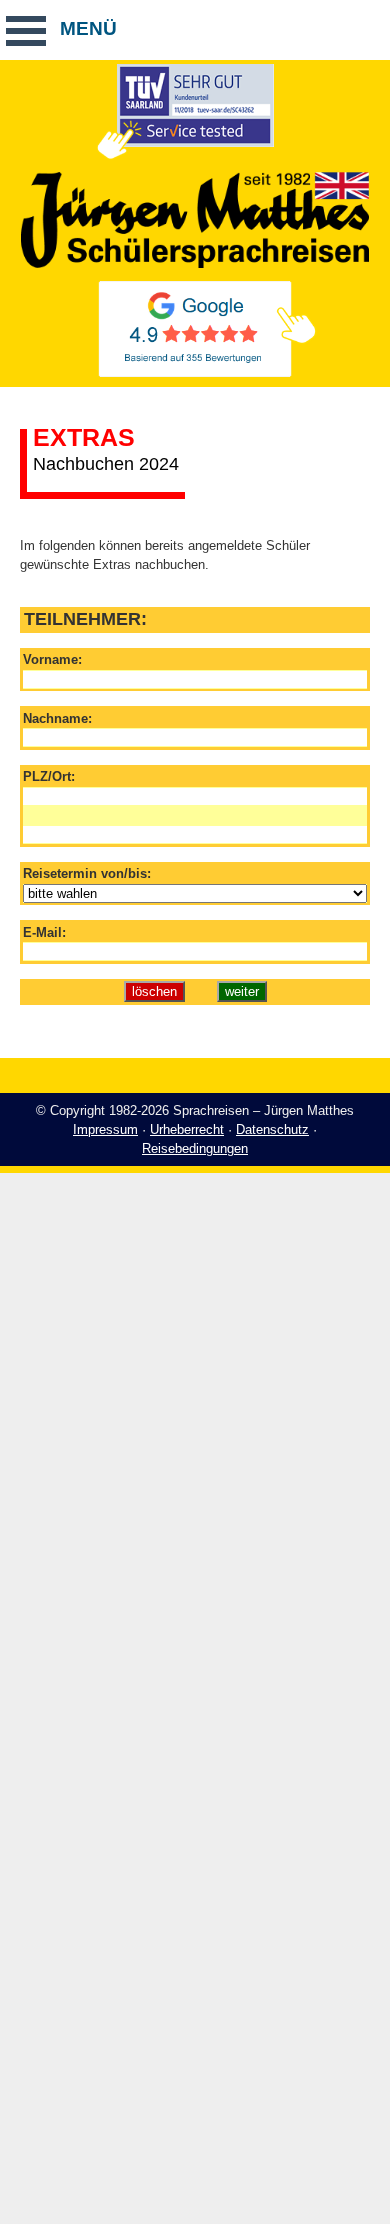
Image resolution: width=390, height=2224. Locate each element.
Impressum (105, 1129)
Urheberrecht (187, 1129)
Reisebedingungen (195, 1148)
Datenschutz (272, 1129)
